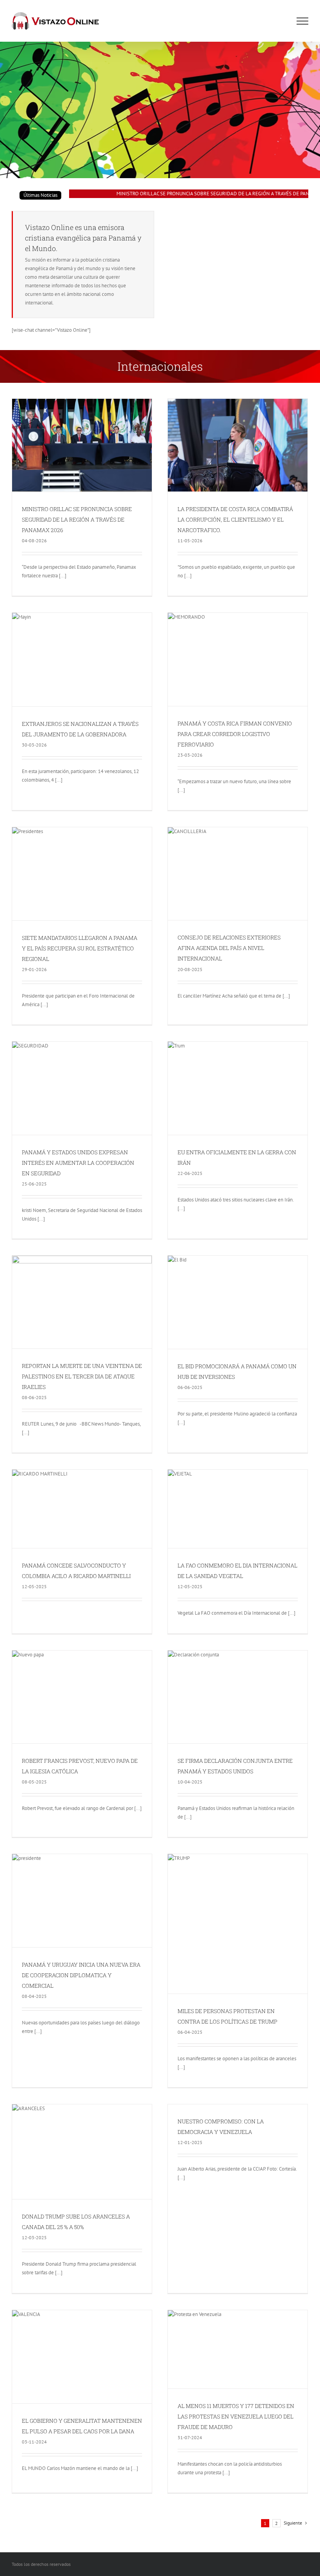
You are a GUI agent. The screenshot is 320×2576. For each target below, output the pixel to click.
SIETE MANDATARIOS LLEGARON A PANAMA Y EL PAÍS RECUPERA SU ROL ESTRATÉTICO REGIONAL (80, 948)
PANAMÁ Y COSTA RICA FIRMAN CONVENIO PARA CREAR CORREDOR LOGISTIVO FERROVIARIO (235, 734)
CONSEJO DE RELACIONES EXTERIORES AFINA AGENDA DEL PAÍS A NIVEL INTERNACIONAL (229, 948)
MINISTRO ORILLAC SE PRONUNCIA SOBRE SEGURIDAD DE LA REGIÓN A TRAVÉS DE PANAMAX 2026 (198, 194)
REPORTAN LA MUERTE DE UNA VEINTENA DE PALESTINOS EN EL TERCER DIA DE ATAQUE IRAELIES (82, 1376)
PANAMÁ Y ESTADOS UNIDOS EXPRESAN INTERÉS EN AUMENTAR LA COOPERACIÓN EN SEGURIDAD (78, 1163)
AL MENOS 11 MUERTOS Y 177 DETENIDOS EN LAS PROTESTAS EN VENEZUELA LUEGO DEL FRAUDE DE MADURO (236, 2416)
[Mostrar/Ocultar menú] (302, 21)
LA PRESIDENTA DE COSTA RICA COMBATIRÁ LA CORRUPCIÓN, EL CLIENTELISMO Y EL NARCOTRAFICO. (235, 519)
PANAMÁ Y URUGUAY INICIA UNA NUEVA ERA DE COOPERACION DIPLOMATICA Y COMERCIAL (81, 1975)
